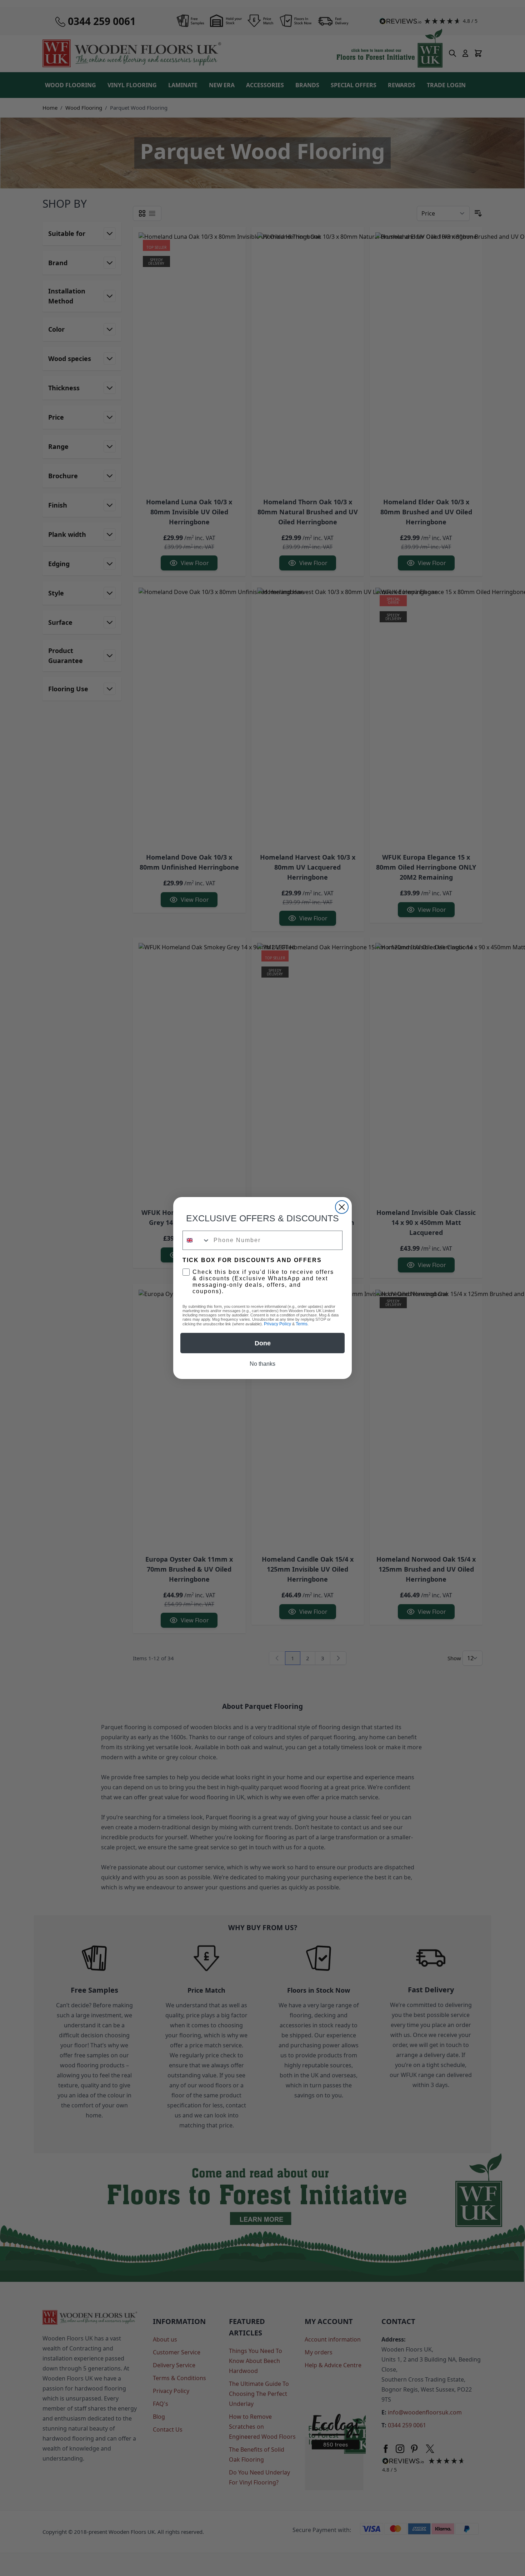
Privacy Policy (277, 1324)
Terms (302, 1324)
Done (263, 1343)
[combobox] (196, 1240)
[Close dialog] (342, 1207)
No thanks (262, 1364)
